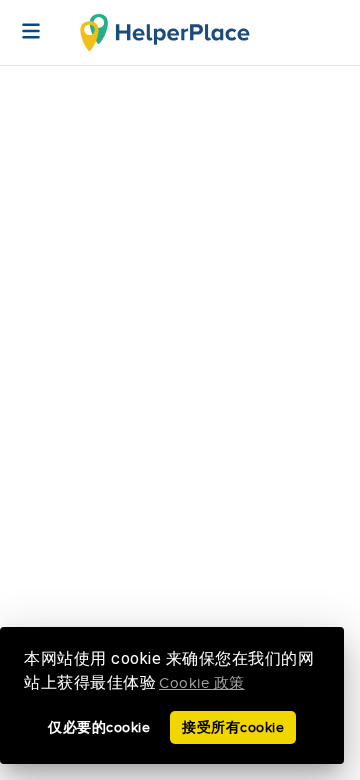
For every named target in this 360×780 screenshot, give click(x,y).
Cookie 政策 (202, 683)
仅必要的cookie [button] (99, 727)
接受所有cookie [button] (233, 727)
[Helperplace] (21, 21)
